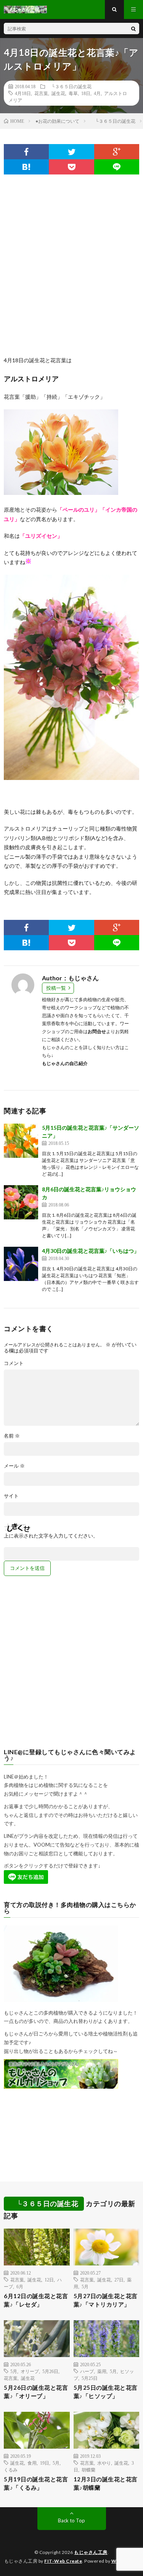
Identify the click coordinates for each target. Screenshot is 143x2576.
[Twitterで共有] (71, 152)
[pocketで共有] (71, 167)
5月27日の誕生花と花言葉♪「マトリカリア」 (106, 2300)
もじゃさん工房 (91, 2552)
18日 (86, 93)
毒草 (73, 93)
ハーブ (87, 2371)
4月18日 (23, 93)
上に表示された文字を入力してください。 (51, 1536)
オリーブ (30, 2371)
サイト (11, 1496)
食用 (32, 2463)
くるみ (11, 2470)
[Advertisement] (71, 261)
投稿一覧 (56, 988)
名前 (12, 1436)
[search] (133, 29)
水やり (104, 2463)
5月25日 (90, 2378)
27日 (119, 2280)
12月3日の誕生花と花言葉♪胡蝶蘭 (106, 2483)
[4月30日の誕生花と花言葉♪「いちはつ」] (21, 1264)
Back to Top (71, 2521)
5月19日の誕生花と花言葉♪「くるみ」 (36, 2483)
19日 (45, 2463)
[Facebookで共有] (26, 152)
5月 (85, 2286)
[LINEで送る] (117, 167)
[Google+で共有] (117, 152)
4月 (97, 93)
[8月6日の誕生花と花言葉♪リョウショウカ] (21, 1202)
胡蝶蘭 (88, 2470)
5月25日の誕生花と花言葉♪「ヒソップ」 (106, 2392)
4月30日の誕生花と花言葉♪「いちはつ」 (91, 1251)
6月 (20, 2286)
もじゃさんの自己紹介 (65, 1063)
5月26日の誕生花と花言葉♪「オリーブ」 (36, 2392)
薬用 (102, 2371)
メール (14, 1466)
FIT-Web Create (63, 2561)
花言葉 (41, 93)
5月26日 (50, 2371)
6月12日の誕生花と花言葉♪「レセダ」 (36, 2300)
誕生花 (58, 93)
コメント (14, 1363)
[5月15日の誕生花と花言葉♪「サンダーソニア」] (21, 1141)
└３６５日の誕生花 (69, 86)
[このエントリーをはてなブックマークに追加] (26, 167)
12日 (49, 2280)
